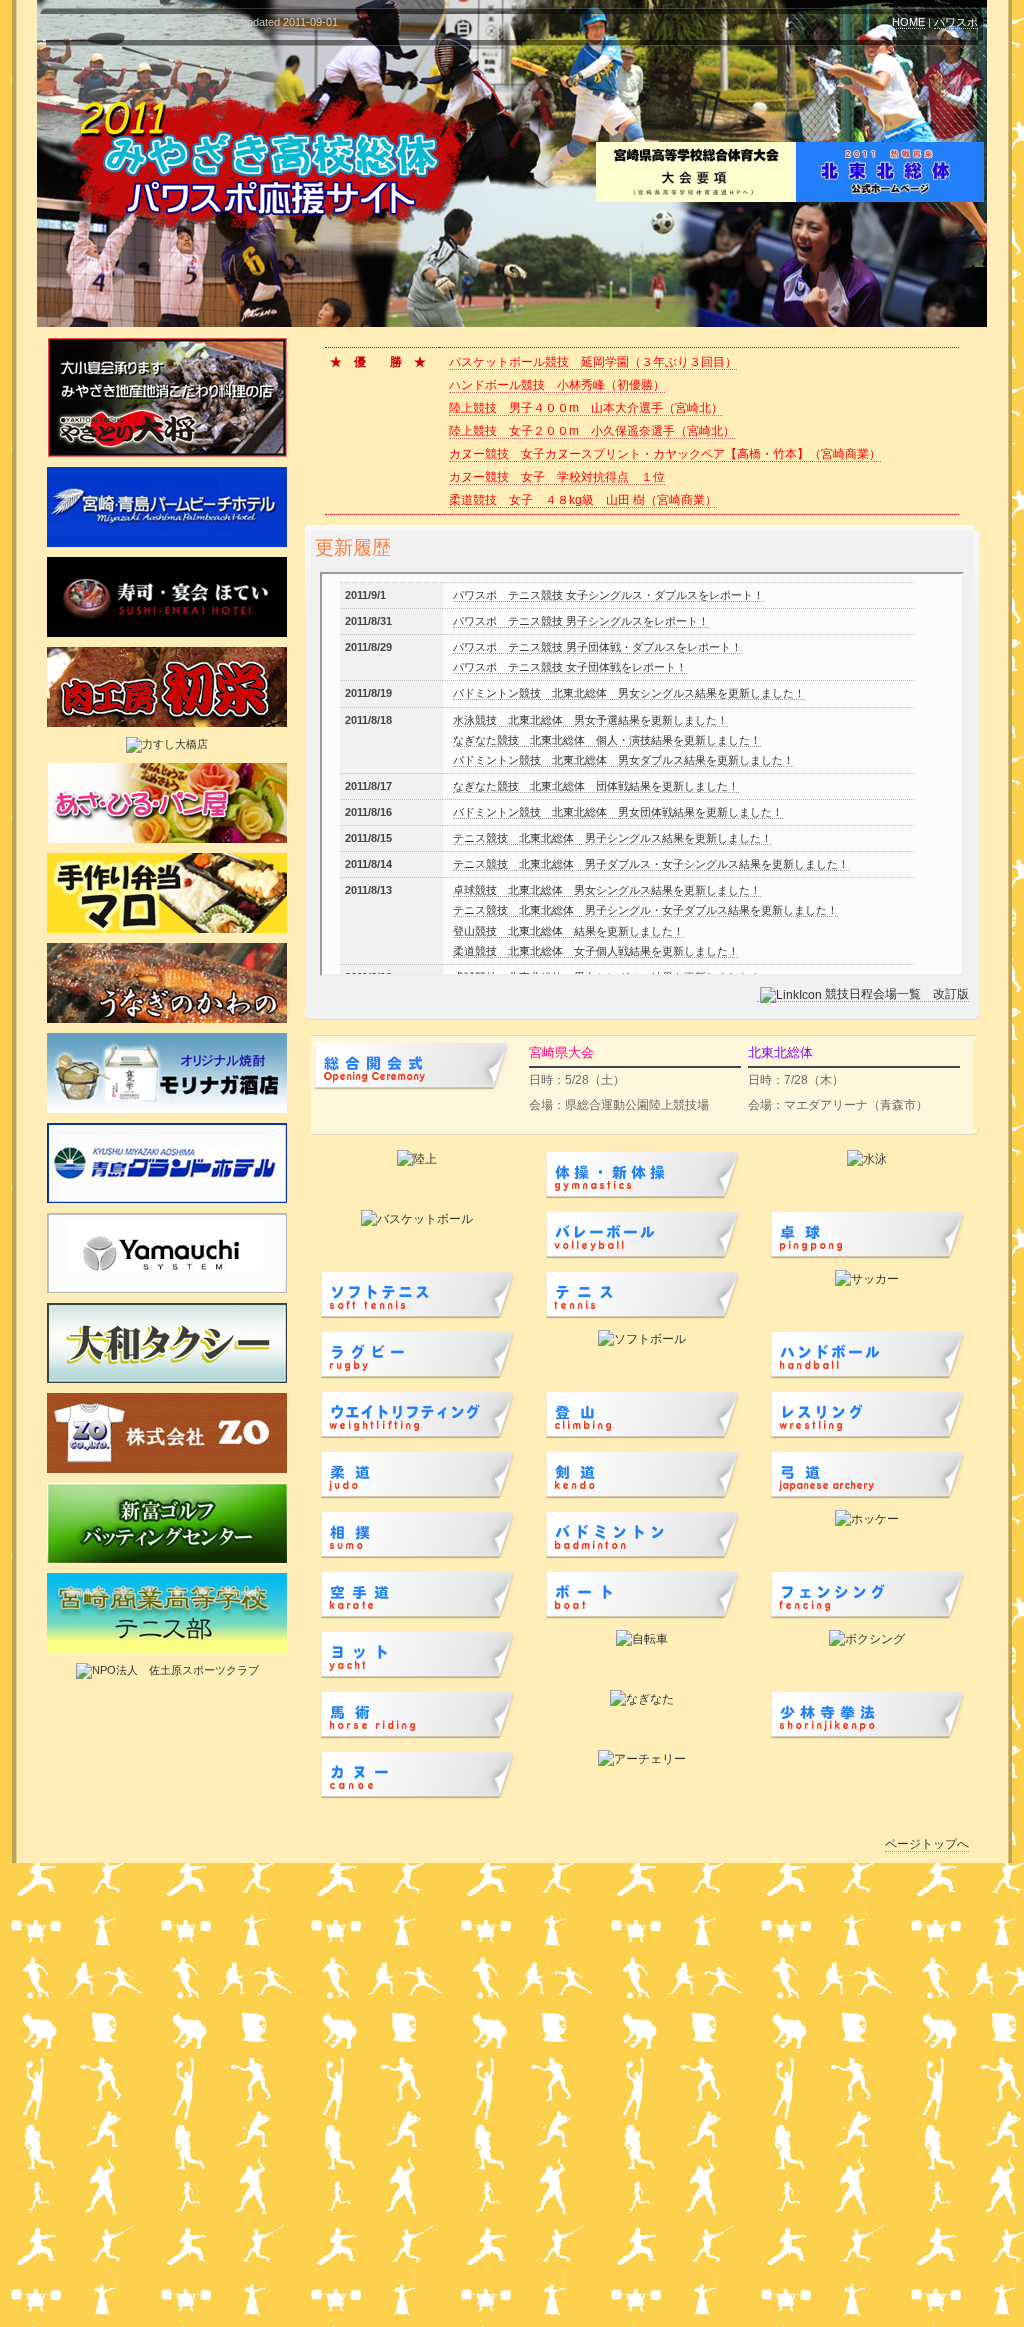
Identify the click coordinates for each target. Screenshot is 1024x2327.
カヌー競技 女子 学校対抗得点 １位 (557, 477)
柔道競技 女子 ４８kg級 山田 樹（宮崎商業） (583, 500)
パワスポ (956, 22)
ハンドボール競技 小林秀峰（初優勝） (557, 385)
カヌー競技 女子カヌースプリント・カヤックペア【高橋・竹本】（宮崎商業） (665, 454)
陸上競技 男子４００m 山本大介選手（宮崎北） (586, 408)
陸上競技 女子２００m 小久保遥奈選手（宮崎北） (592, 431)
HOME (908, 22)
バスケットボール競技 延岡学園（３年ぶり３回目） (593, 362)
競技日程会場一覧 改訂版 (897, 994)
